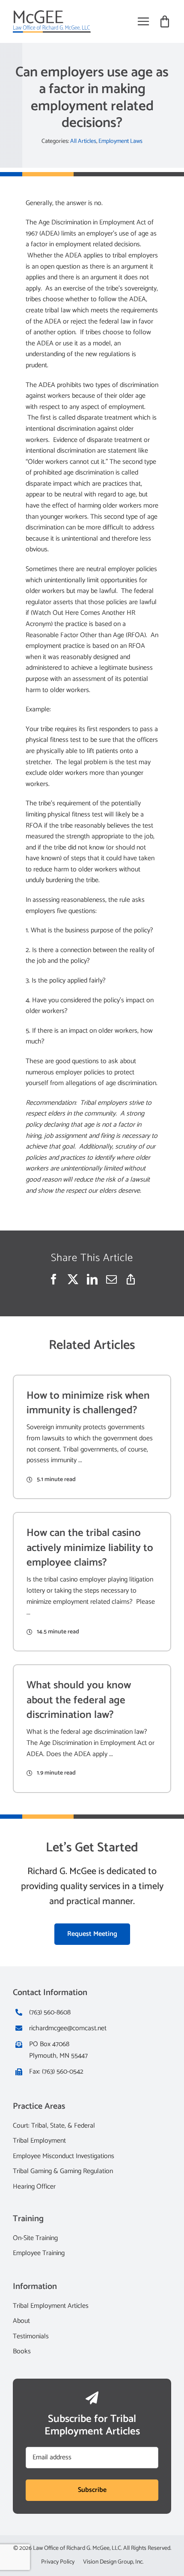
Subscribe (92, 2490)
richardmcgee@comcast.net (68, 2028)
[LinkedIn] (92, 1280)
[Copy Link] (131, 1280)
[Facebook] (54, 1280)
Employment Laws (120, 141)
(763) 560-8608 (50, 2012)
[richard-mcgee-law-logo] (52, 14)
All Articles (83, 141)
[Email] (111, 1280)
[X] (73, 1280)
